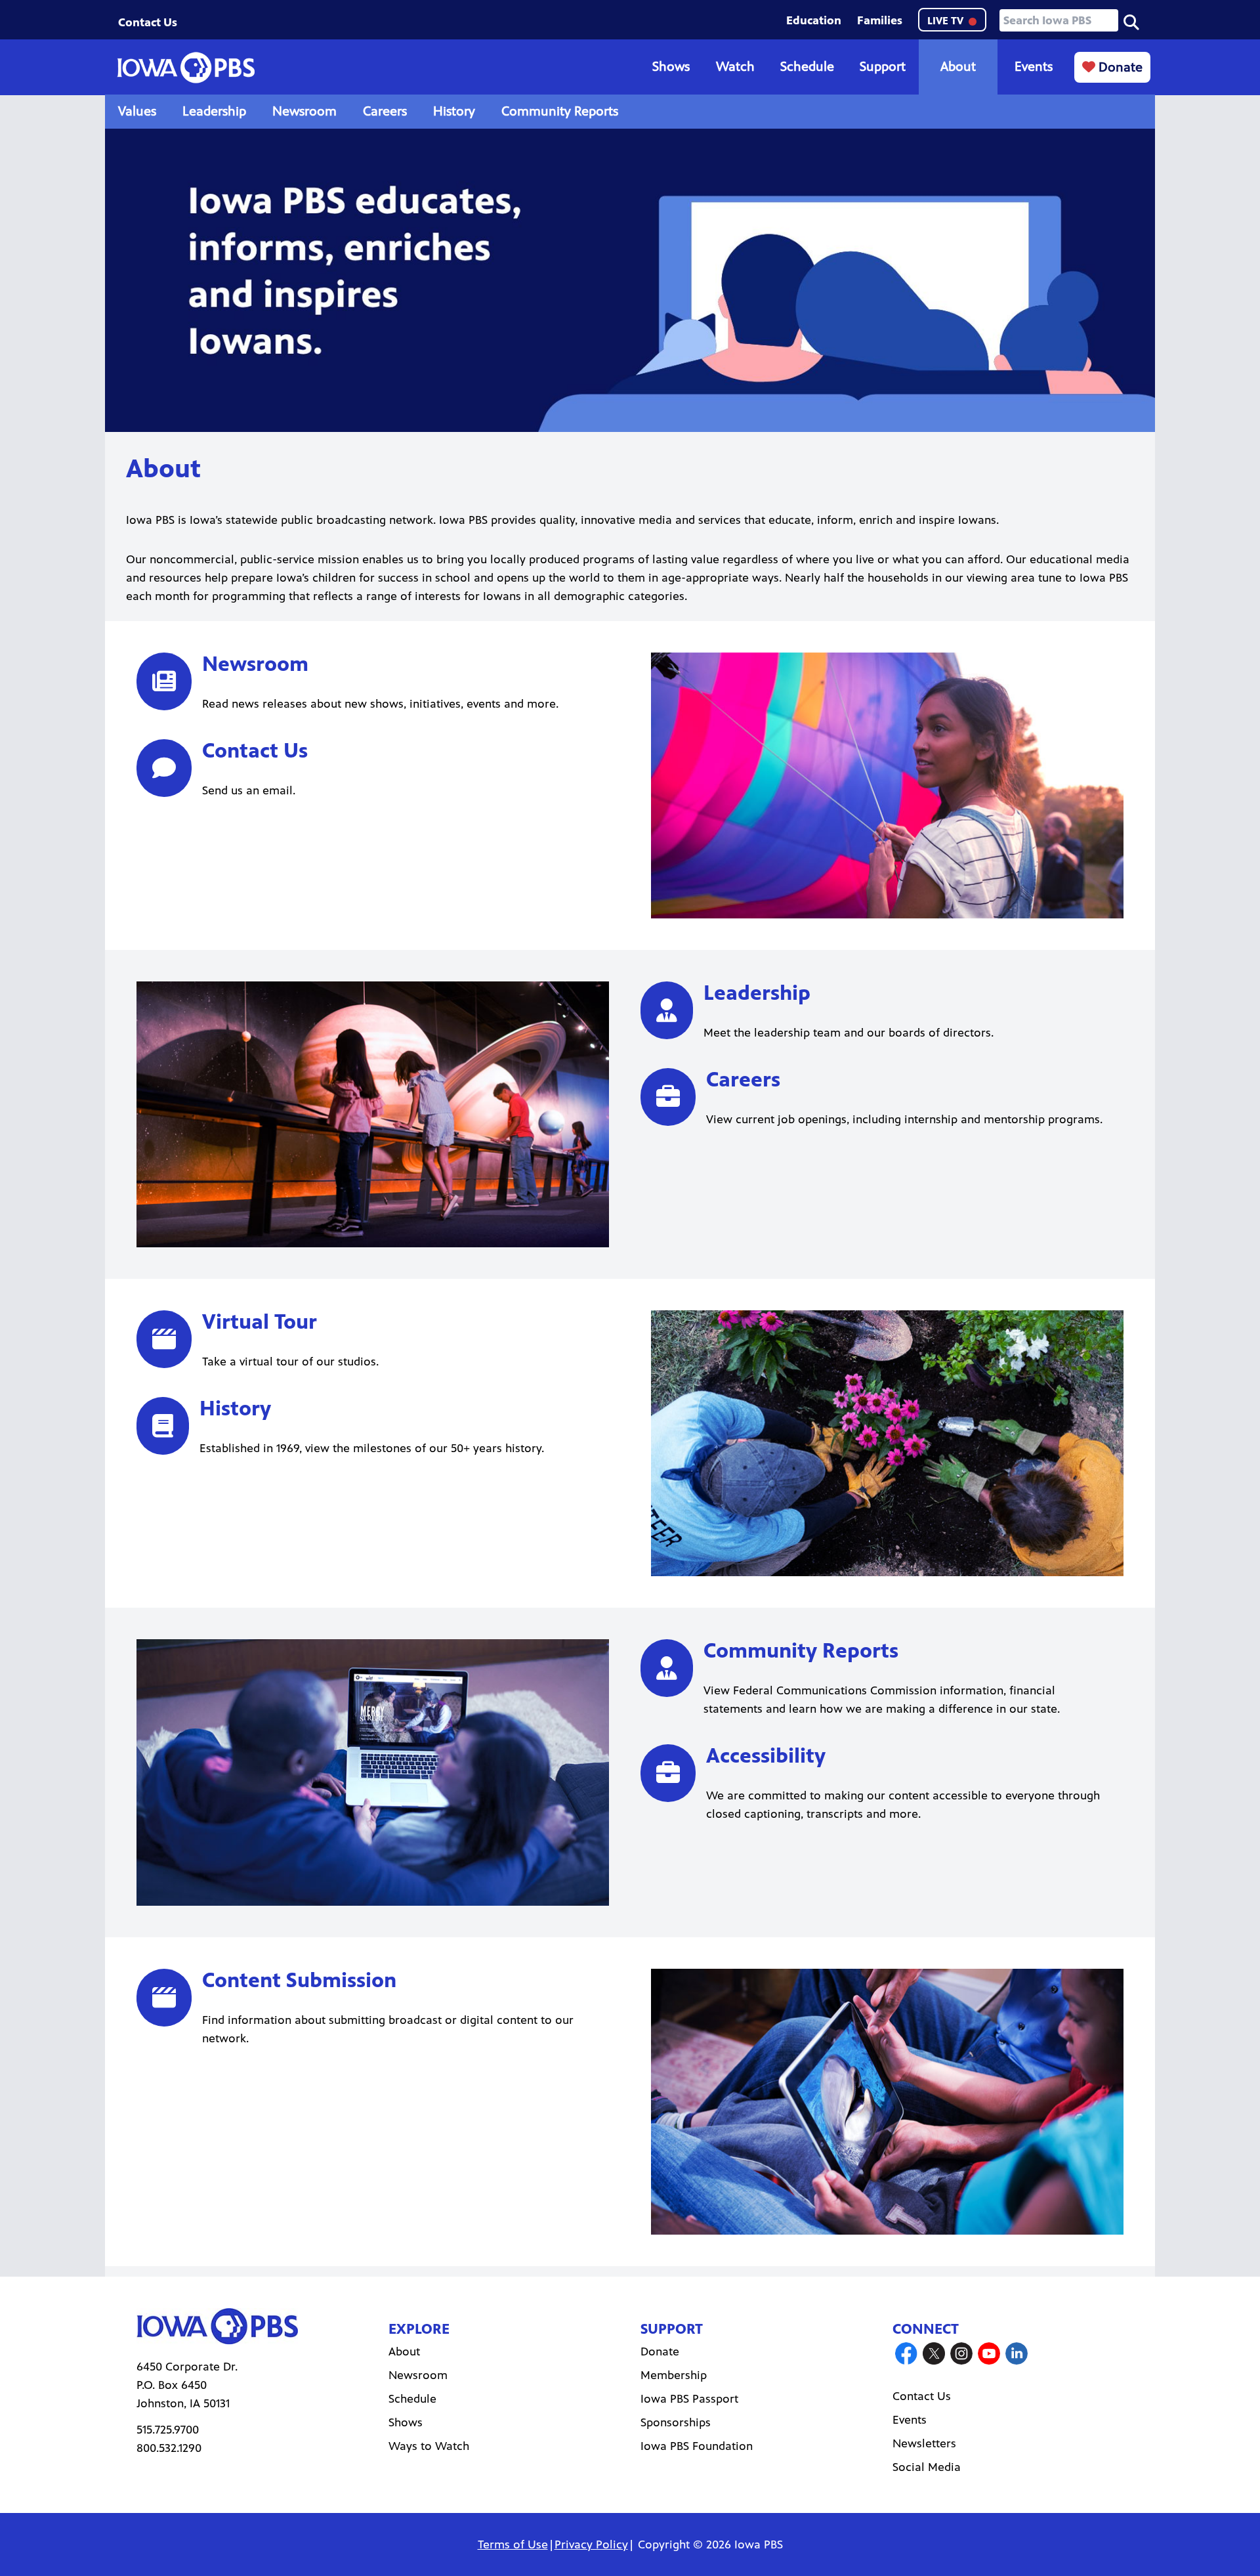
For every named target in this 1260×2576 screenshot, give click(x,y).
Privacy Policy (591, 2544)
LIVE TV (947, 21)
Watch (735, 67)
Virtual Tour (260, 1322)
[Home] (186, 68)
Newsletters (924, 2443)
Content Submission (299, 1980)
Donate (1119, 67)
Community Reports (560, 111)
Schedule (807, 67)
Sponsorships (676, 2422)
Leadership (214, 111)
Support (883, 67)
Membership (674, 2375)
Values (137, 111)
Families (880, 20)
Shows (671, 67)
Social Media (927, 2467)
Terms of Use (513, 2544)
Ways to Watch (429, 2446)
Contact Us (148, 22)
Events (1034, 67)
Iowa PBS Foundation (697, 2446)
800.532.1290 (169, 2448)
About (958, 67)
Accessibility (766, 1756)
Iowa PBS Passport (689, 2399)
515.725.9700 (168, 2430)
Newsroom (304, 111)
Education (814, 20)
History (454, 111)
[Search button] (1131, 21)
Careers (385, 111)
